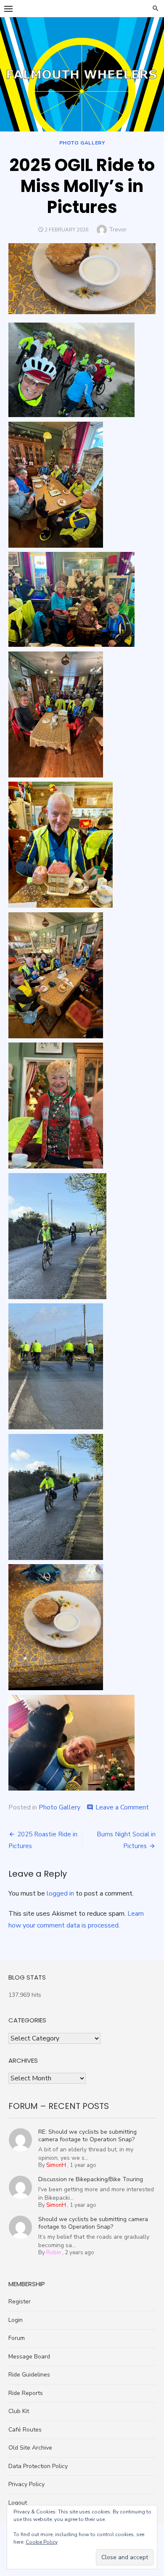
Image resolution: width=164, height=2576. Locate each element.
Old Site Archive (30, 2448)
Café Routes (25, 2430)
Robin (54, 2253)
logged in (60, 1893)
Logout (18, 2503)
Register (20, 2302)
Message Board (29, 2357)
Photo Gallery (82, 143)
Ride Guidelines (29, 2375)
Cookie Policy (42, 2542)
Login (16, 2320)
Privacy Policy (26, 2484)
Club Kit (19, 2411)
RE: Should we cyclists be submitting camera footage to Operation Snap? (87, 2136)
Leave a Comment (122, 1807)
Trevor (118, 230)
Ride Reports (26, 2393)
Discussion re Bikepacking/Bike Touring (91, 2179)
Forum (17, 2338)
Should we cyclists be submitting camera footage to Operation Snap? (93, 2223)
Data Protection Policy (38, 2466)
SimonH (56, 2165)
